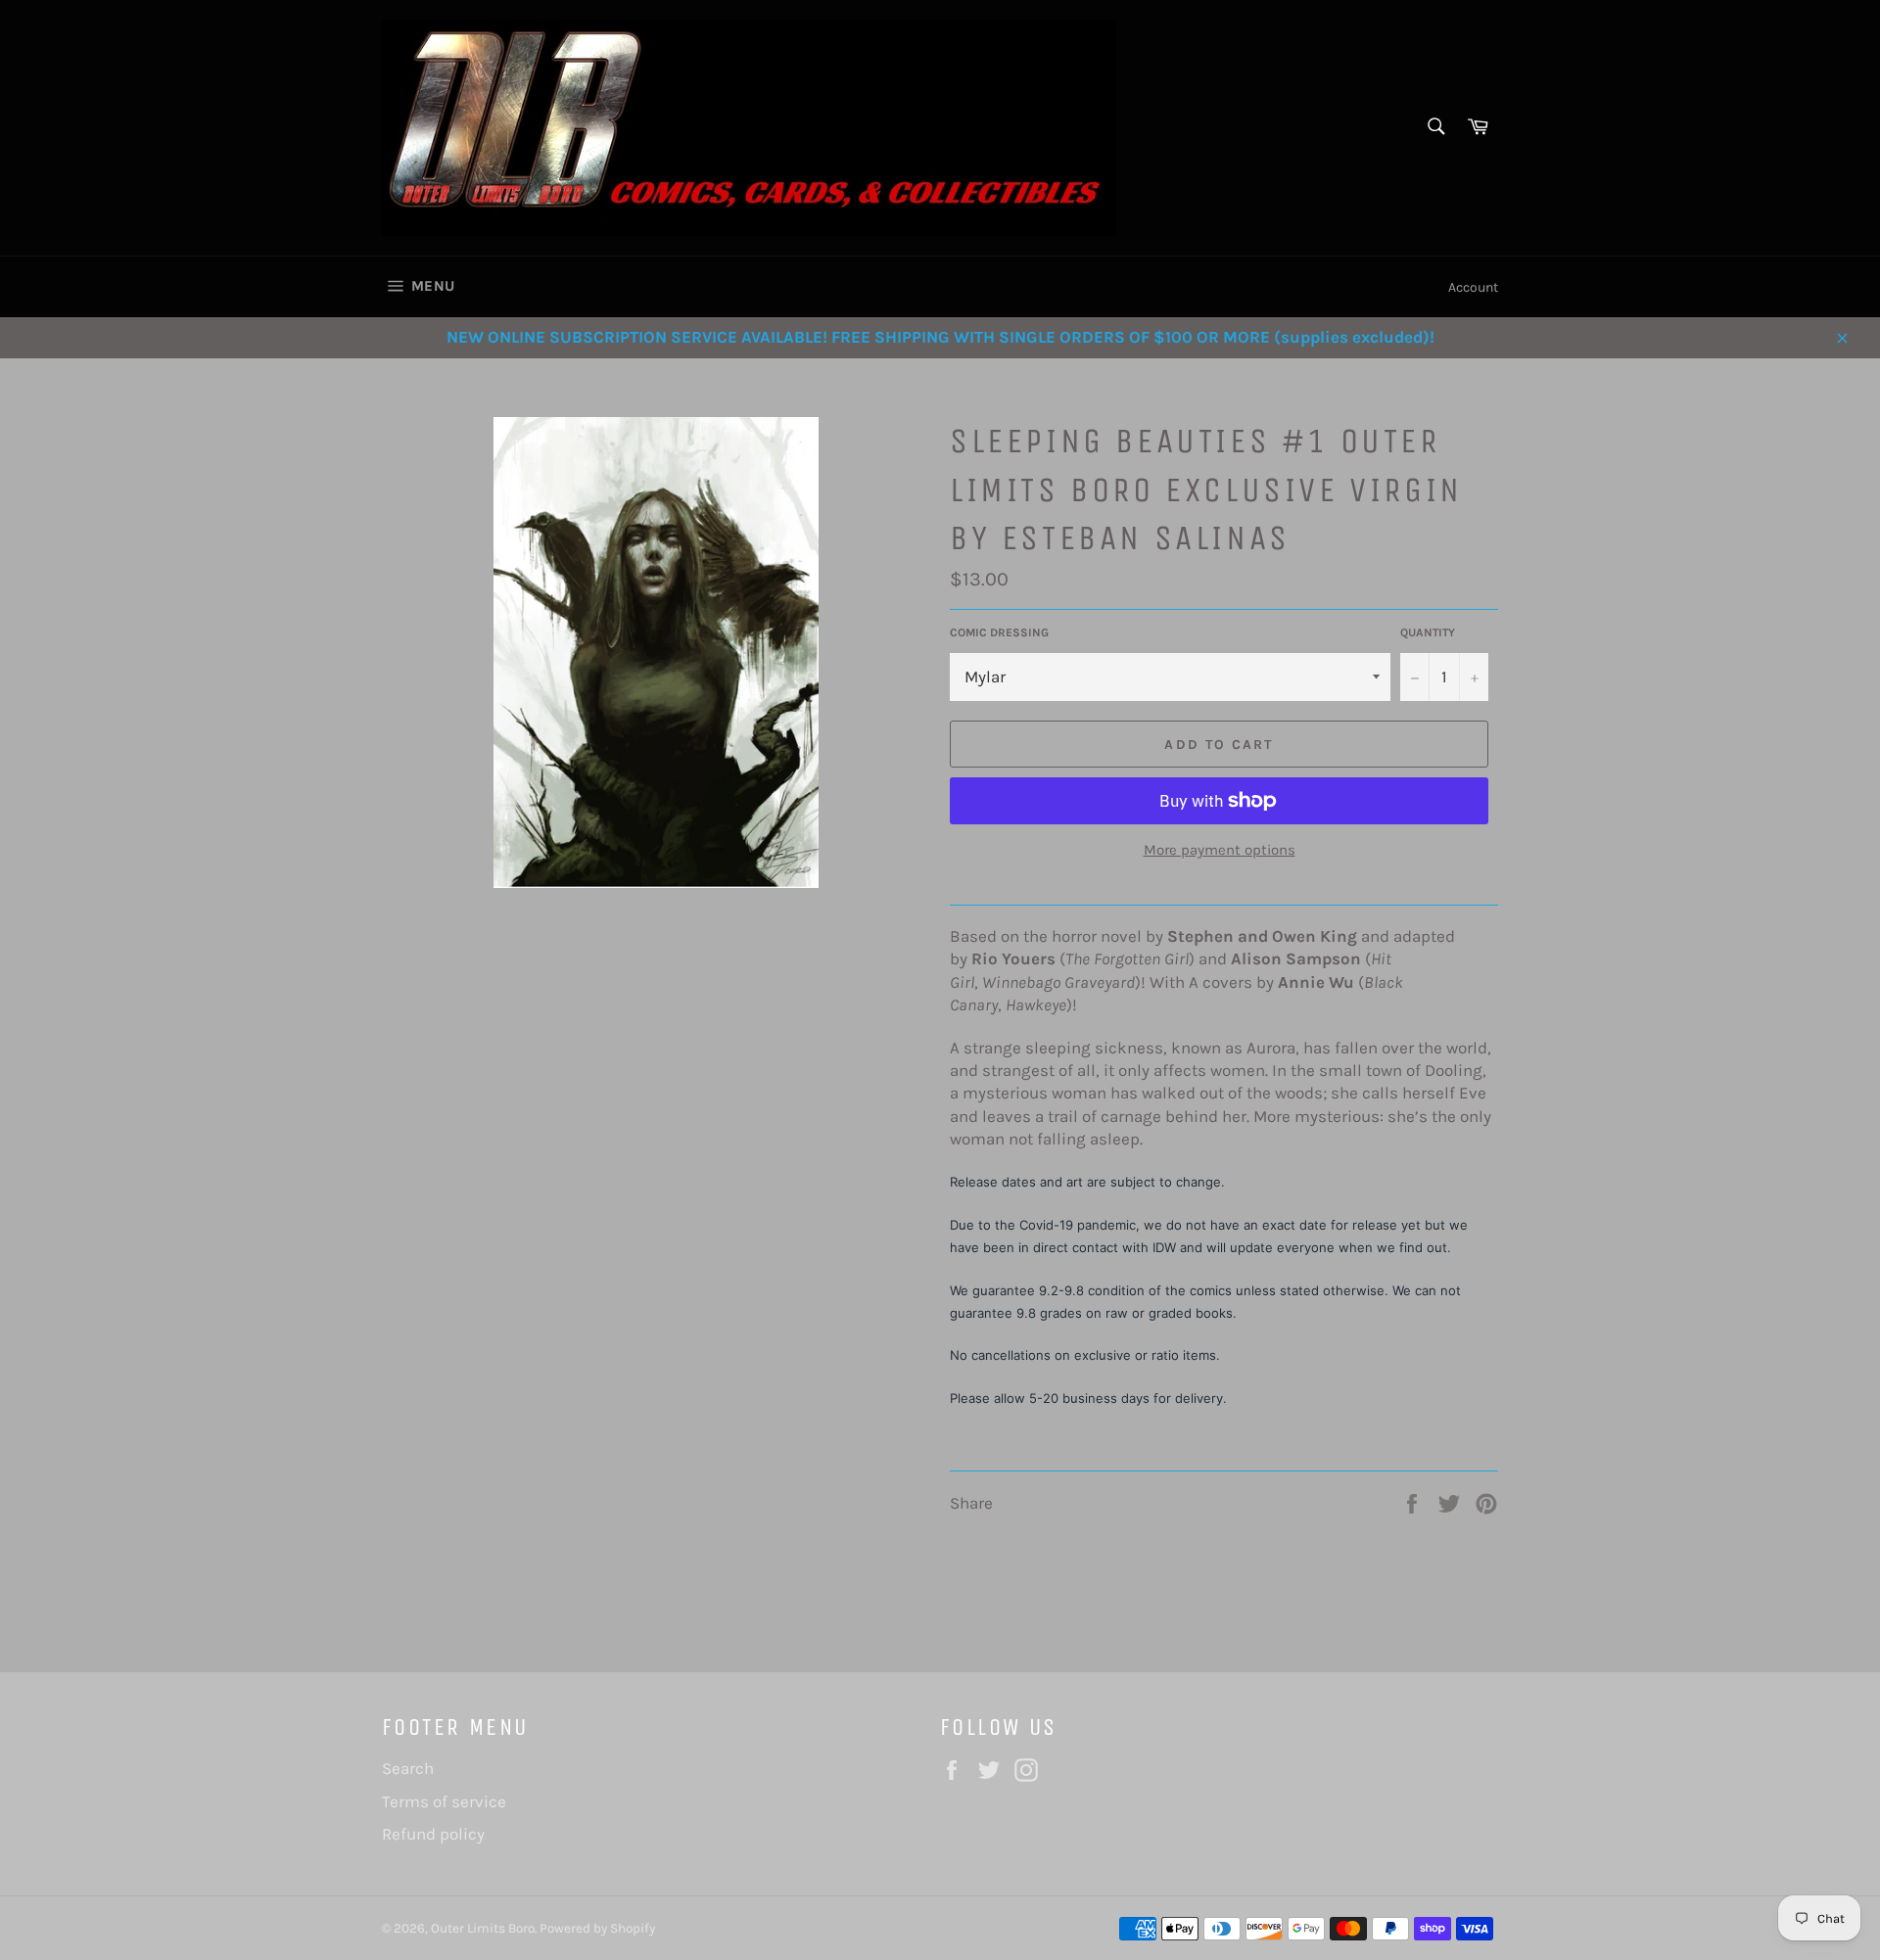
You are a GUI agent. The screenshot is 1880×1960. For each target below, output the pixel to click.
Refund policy (433, 1834)
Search (408, 1768)
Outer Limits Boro (483, 1928)
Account (1473, 287)
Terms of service (444, 1801)
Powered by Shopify (597, 1928)
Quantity (1428, 632)
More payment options (1220, 850)
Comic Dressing (999, 632)
